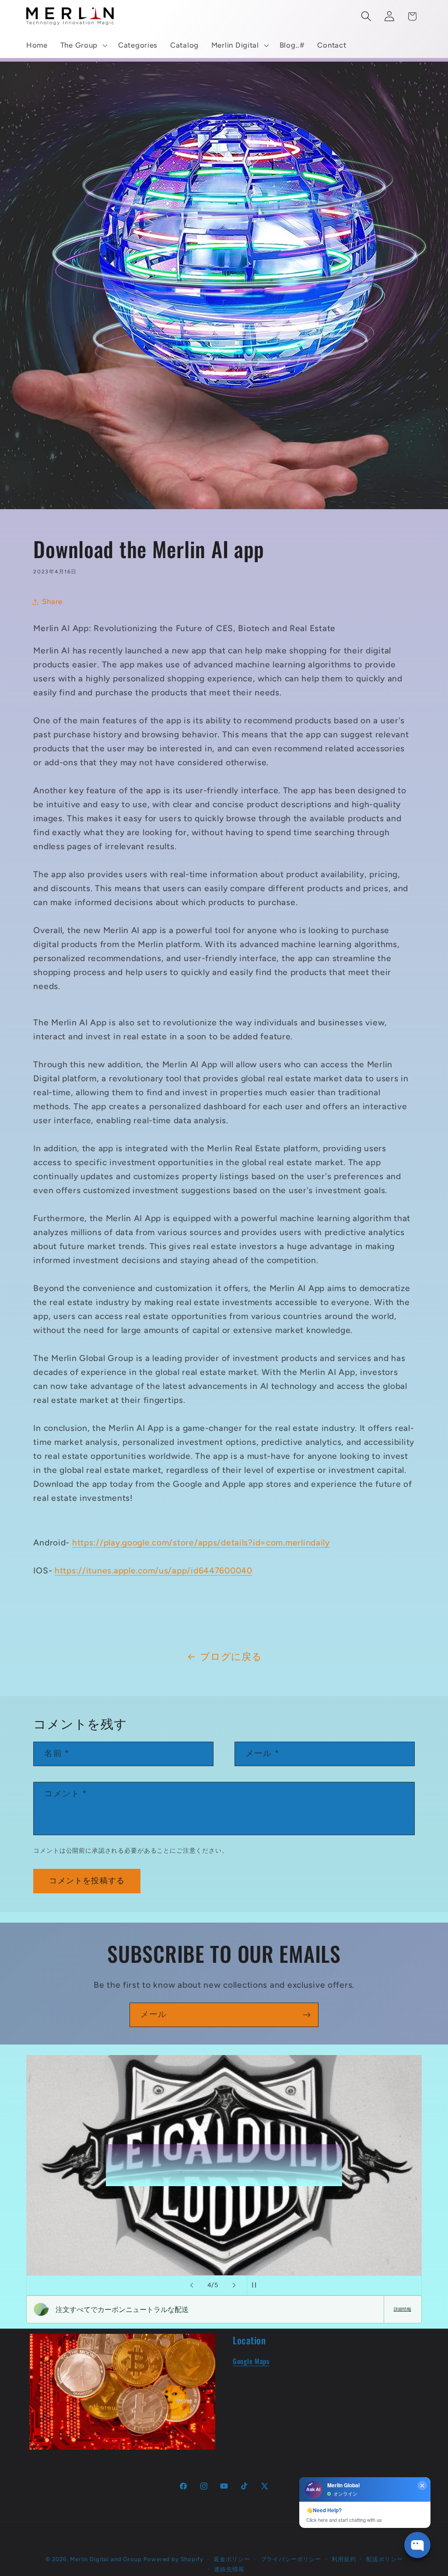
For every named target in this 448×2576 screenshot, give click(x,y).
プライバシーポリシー (291, 2559)
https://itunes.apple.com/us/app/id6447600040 (154, 1571)
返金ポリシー (232, 2559)
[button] (83, 45)
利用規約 (344, 2559)
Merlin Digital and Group (106, 2559)
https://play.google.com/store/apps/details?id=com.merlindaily (201, 1543)
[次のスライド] (234, 2285)
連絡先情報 (229, 2569)
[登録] (306, 2015)
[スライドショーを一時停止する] (256, 2285)
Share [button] (52, 601)
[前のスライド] (192, 2285)
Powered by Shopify (173, 2559)
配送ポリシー (384, 2559)
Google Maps (251, 2361)
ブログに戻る (231, 1656)
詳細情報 (402, 2309)
